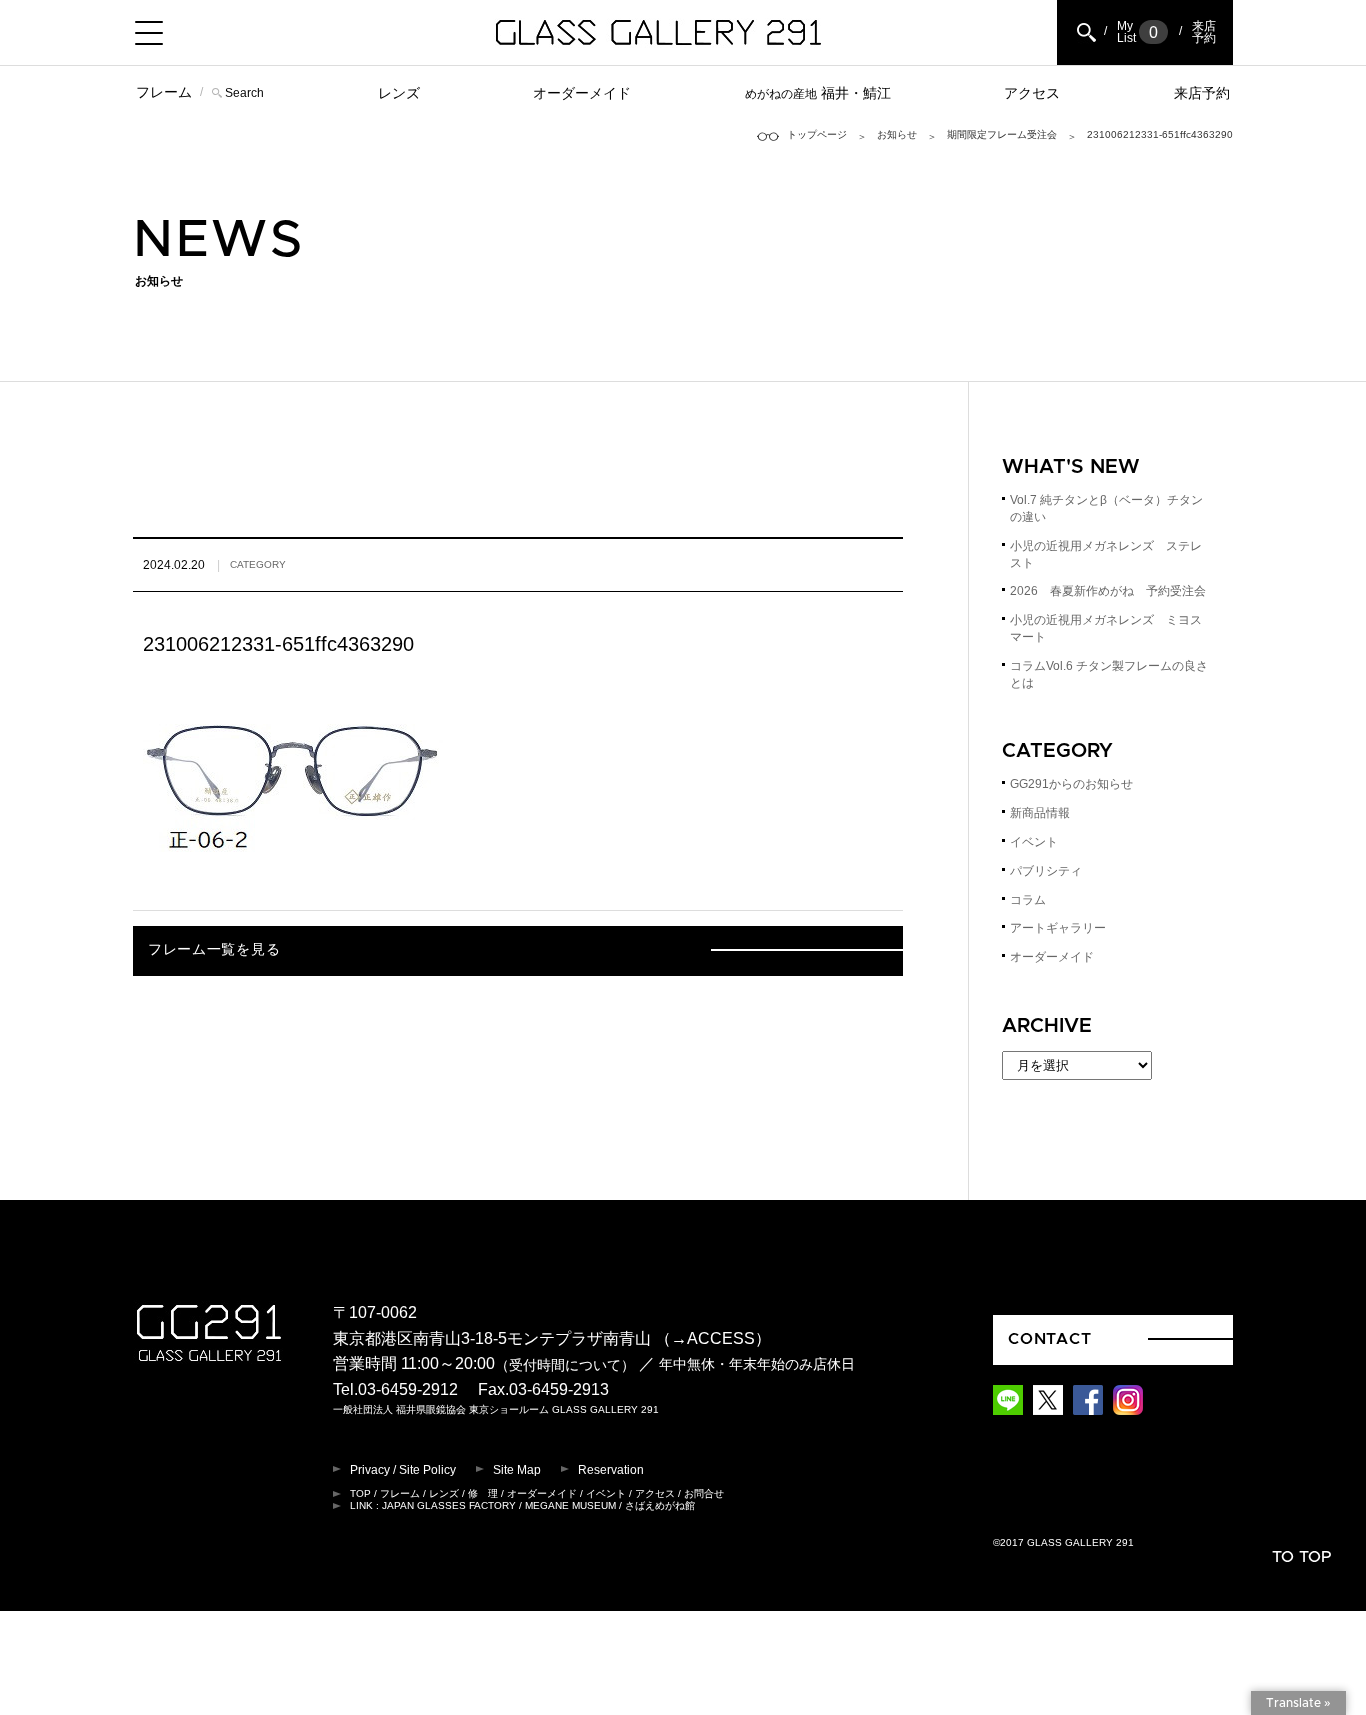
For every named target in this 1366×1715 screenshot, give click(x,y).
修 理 (483, 1493)
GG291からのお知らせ (1071, 784)
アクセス (1032, 93)
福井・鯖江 (818, 93)
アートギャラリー (1058, 928)
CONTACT (1050, 1339)
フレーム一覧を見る (214, 950)
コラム (1028, 900)
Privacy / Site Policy (403, 1470)
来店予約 (1202, 93)
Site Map (517, 1470)
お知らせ (897, 134)
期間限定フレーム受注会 (1002, 134)
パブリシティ (1046, 871)
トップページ (817, 134)
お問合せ (704, 1493)
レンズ (399, 93)
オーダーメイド (582, 93)
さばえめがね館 (660, 1505)
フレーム (164, 92)
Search (244, 93)
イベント (1034, 842)
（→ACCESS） (713, 1338)
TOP (360, 1493)
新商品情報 (1040, 813)
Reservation (611, 1470)
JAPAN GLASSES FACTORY (449, 1505)
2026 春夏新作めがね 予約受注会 (1108, 591)
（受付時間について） (565, 1365)
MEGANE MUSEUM (570, 1505)
